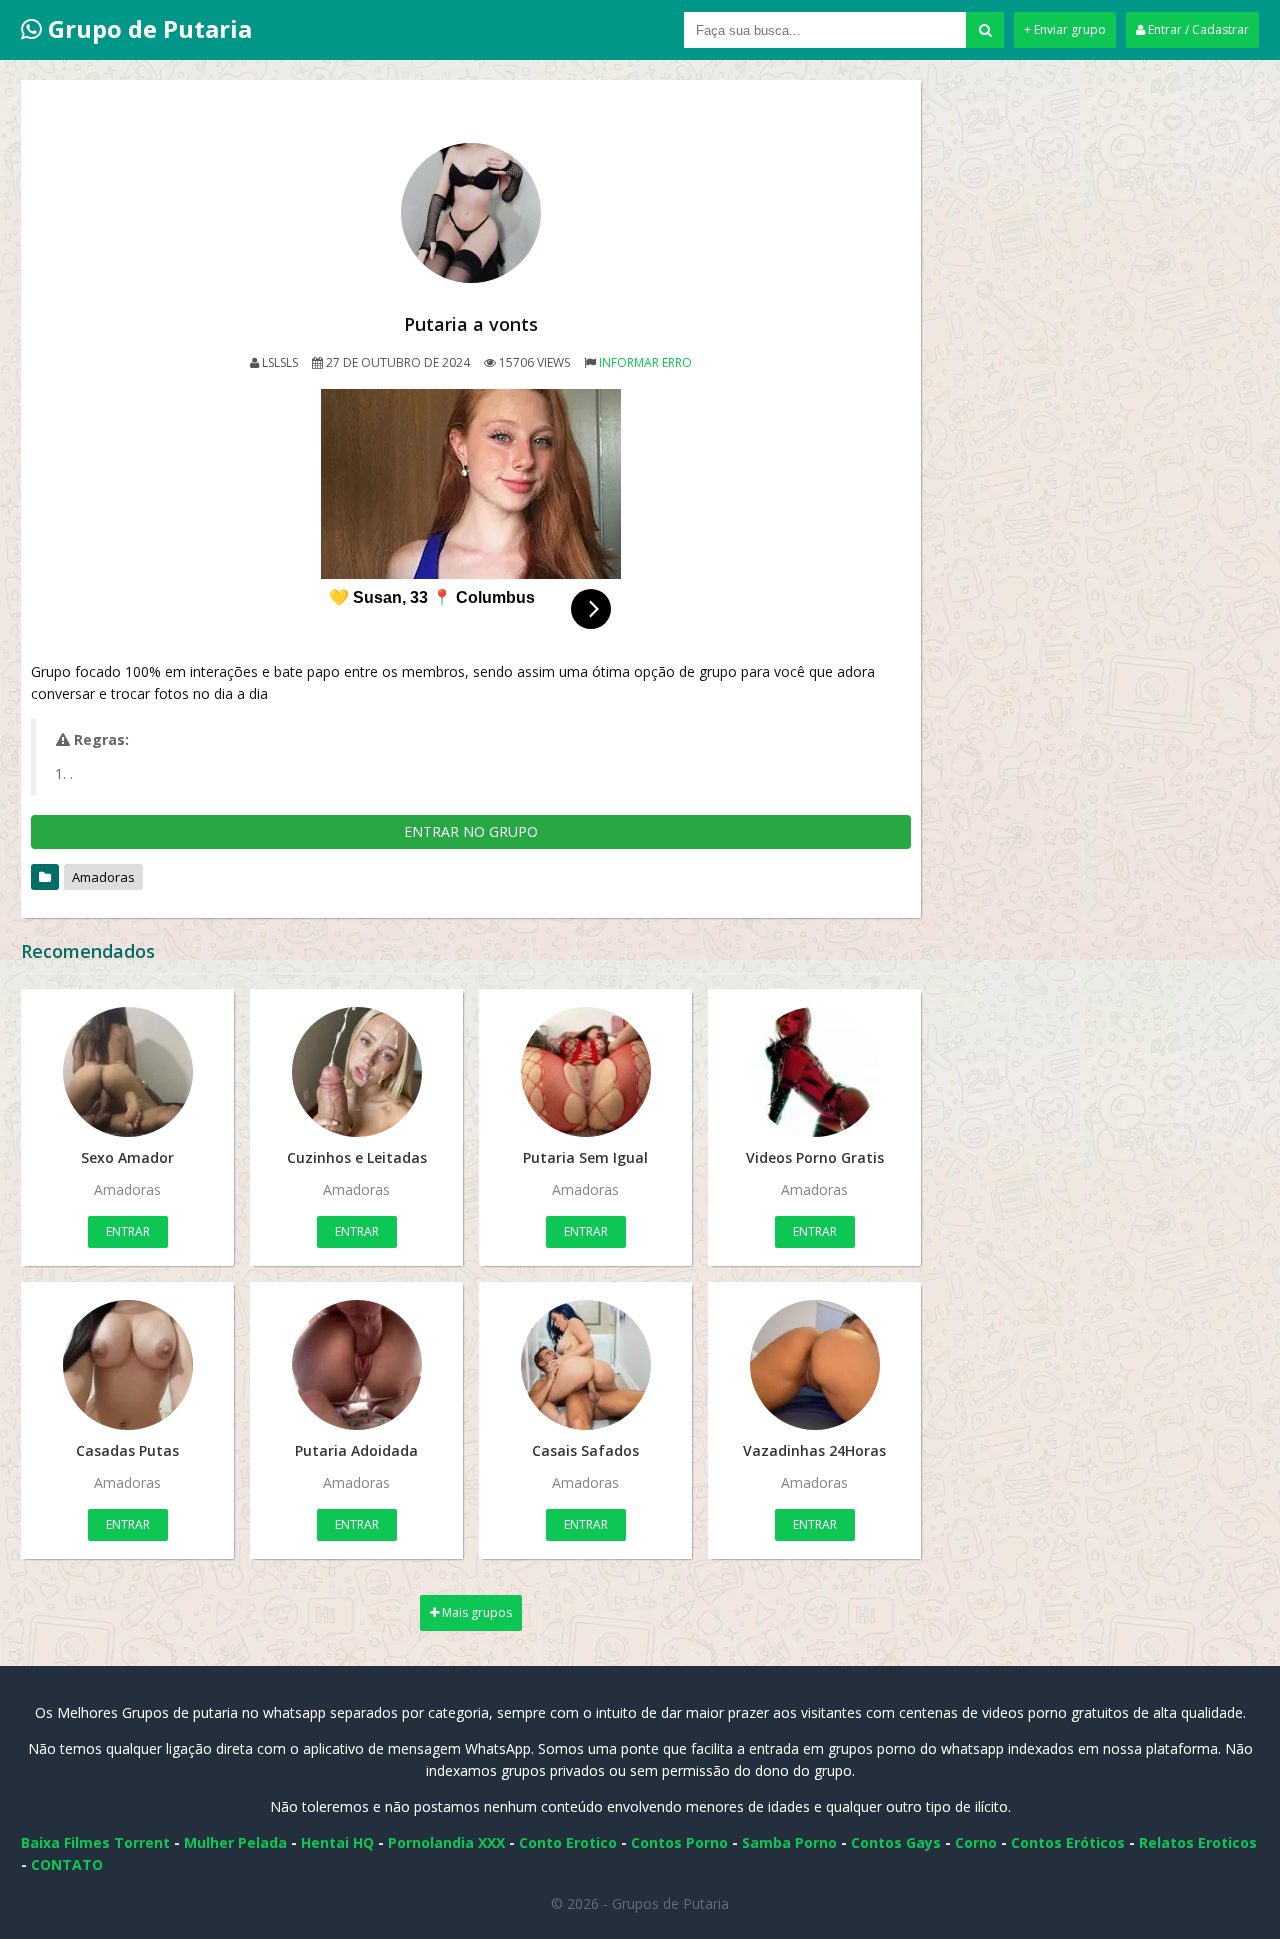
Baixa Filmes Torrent (95, 1842)
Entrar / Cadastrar (1197, 29)
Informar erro (645, 362)
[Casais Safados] (585, 1365)
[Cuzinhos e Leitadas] (356, 1072)
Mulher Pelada (235, 1842)
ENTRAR (128, 1231)
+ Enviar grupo (1065, 29)
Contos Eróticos (1068, 1842)
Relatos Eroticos (1198, 1842)
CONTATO (67, 1864)
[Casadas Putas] (127, 1365)
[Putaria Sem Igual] (585, 1072)
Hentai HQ (337, 1842)
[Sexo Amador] (127, 1072)
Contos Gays (896, 1842)
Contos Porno (679, 1842)
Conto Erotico (568, 1842)
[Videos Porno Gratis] (814, 1072)
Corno (976, 1842)
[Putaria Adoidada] (356, 1365)
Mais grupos (475, 1612)
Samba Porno (789, 1842)
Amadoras (103, 877)
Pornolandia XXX (446, 1842)
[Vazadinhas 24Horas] (814, 1365)
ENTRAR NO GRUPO (471, 831)
